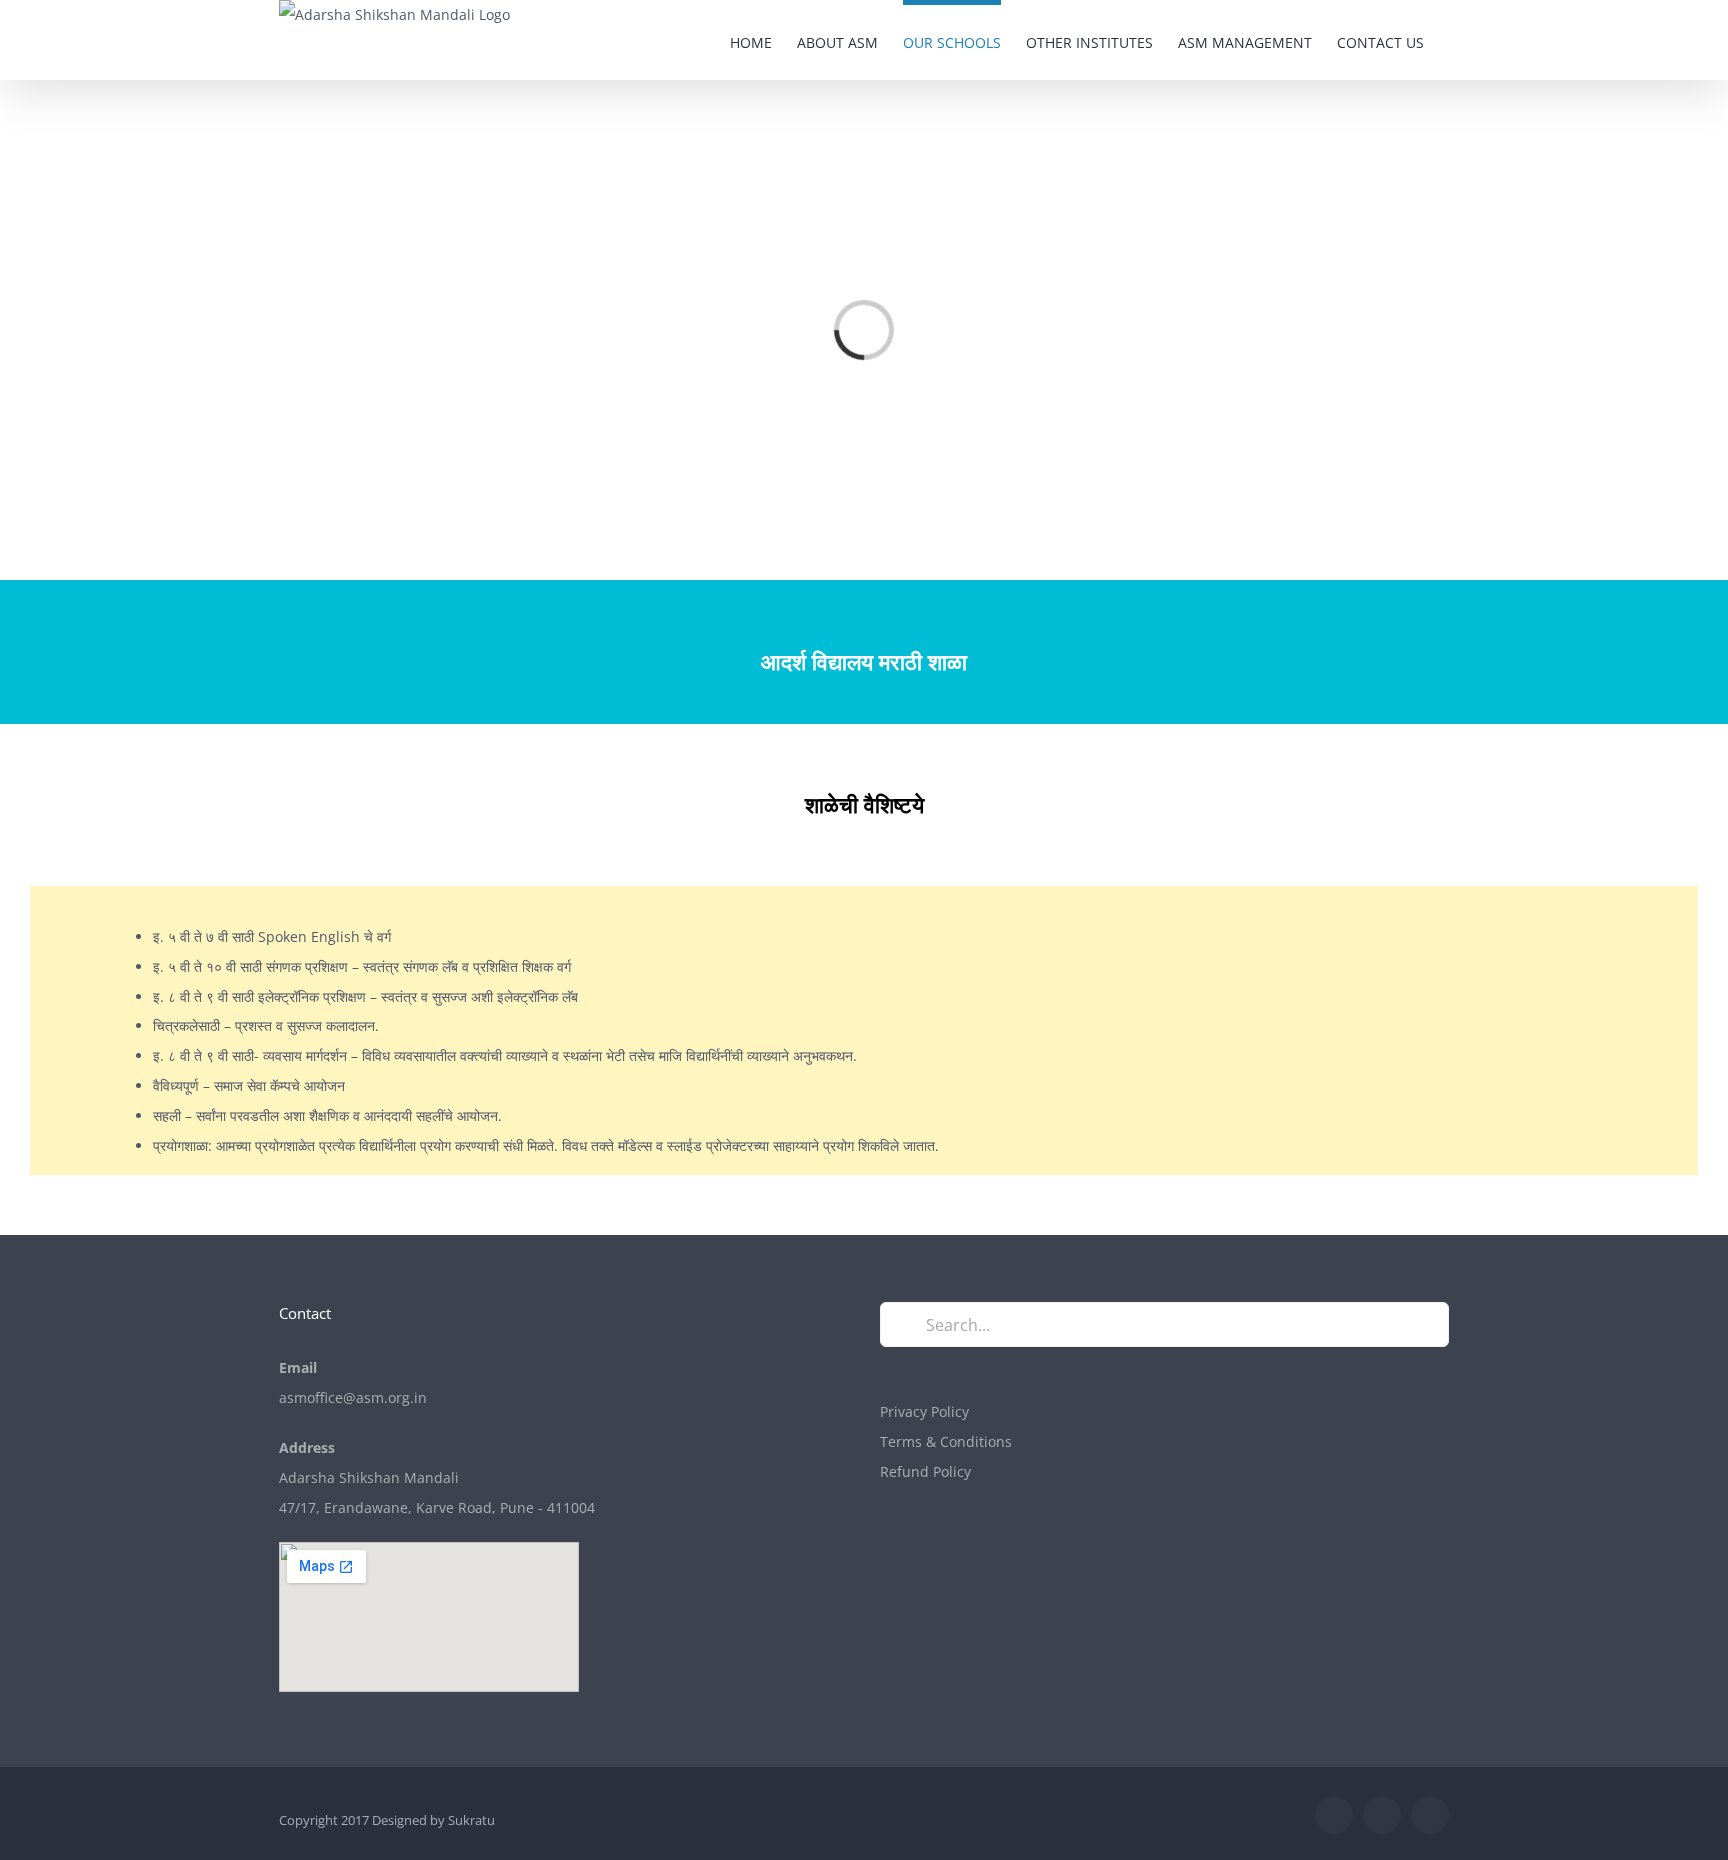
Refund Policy (925, 1471)
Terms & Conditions (946, 1441)
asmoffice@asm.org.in (353, 1397)
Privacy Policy (924, 1411)
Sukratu (471, 1820)
